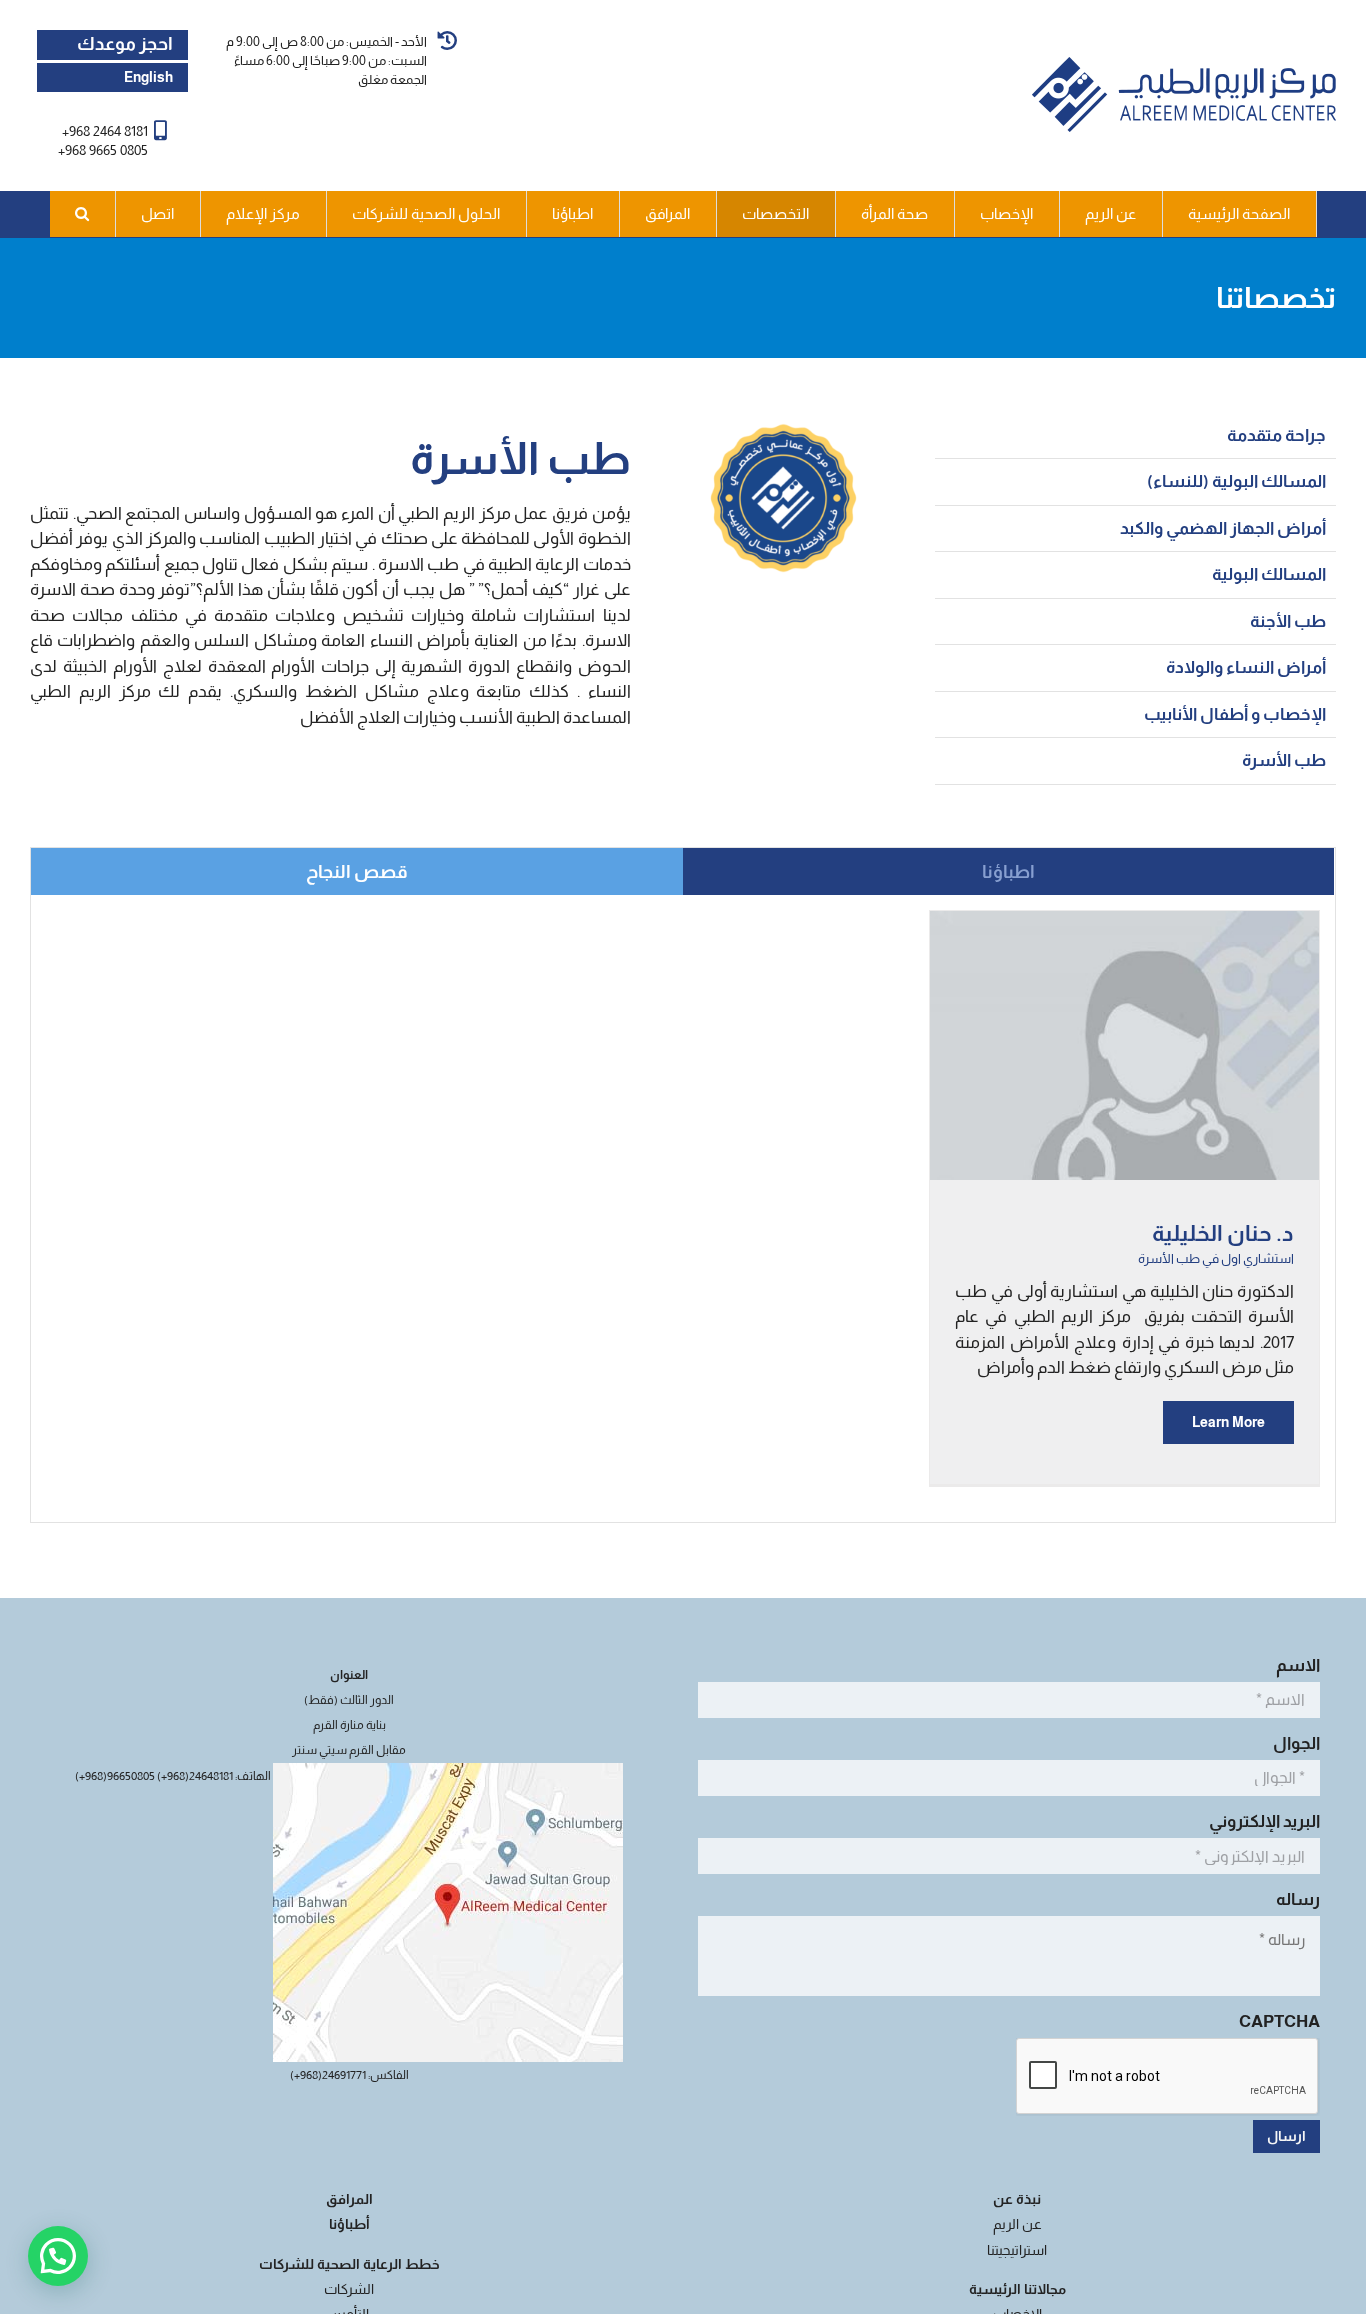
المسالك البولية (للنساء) (1236, 481)
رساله (1294, 1899)
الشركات (349, 2289)
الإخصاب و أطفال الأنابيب (1235, 714)
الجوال (1293, 1743)
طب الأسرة (1284, 760)
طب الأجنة (1288, 621)
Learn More (1228, 1422)
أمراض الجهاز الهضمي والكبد (1223, 528)
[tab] (1008, 871)
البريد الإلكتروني (1261, 1821)
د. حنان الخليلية (1223, 1233)
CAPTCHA (1279, 2021)
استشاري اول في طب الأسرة (1216, 1258)
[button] (83, 214)
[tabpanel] (683, 1209)
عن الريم (1017, 2224)
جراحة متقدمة (1276, 435)
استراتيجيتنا (1017, 2250)
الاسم (1294, 1665)
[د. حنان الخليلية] (1124, 923)
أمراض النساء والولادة (1246, 667)
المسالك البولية (1269, 574)
